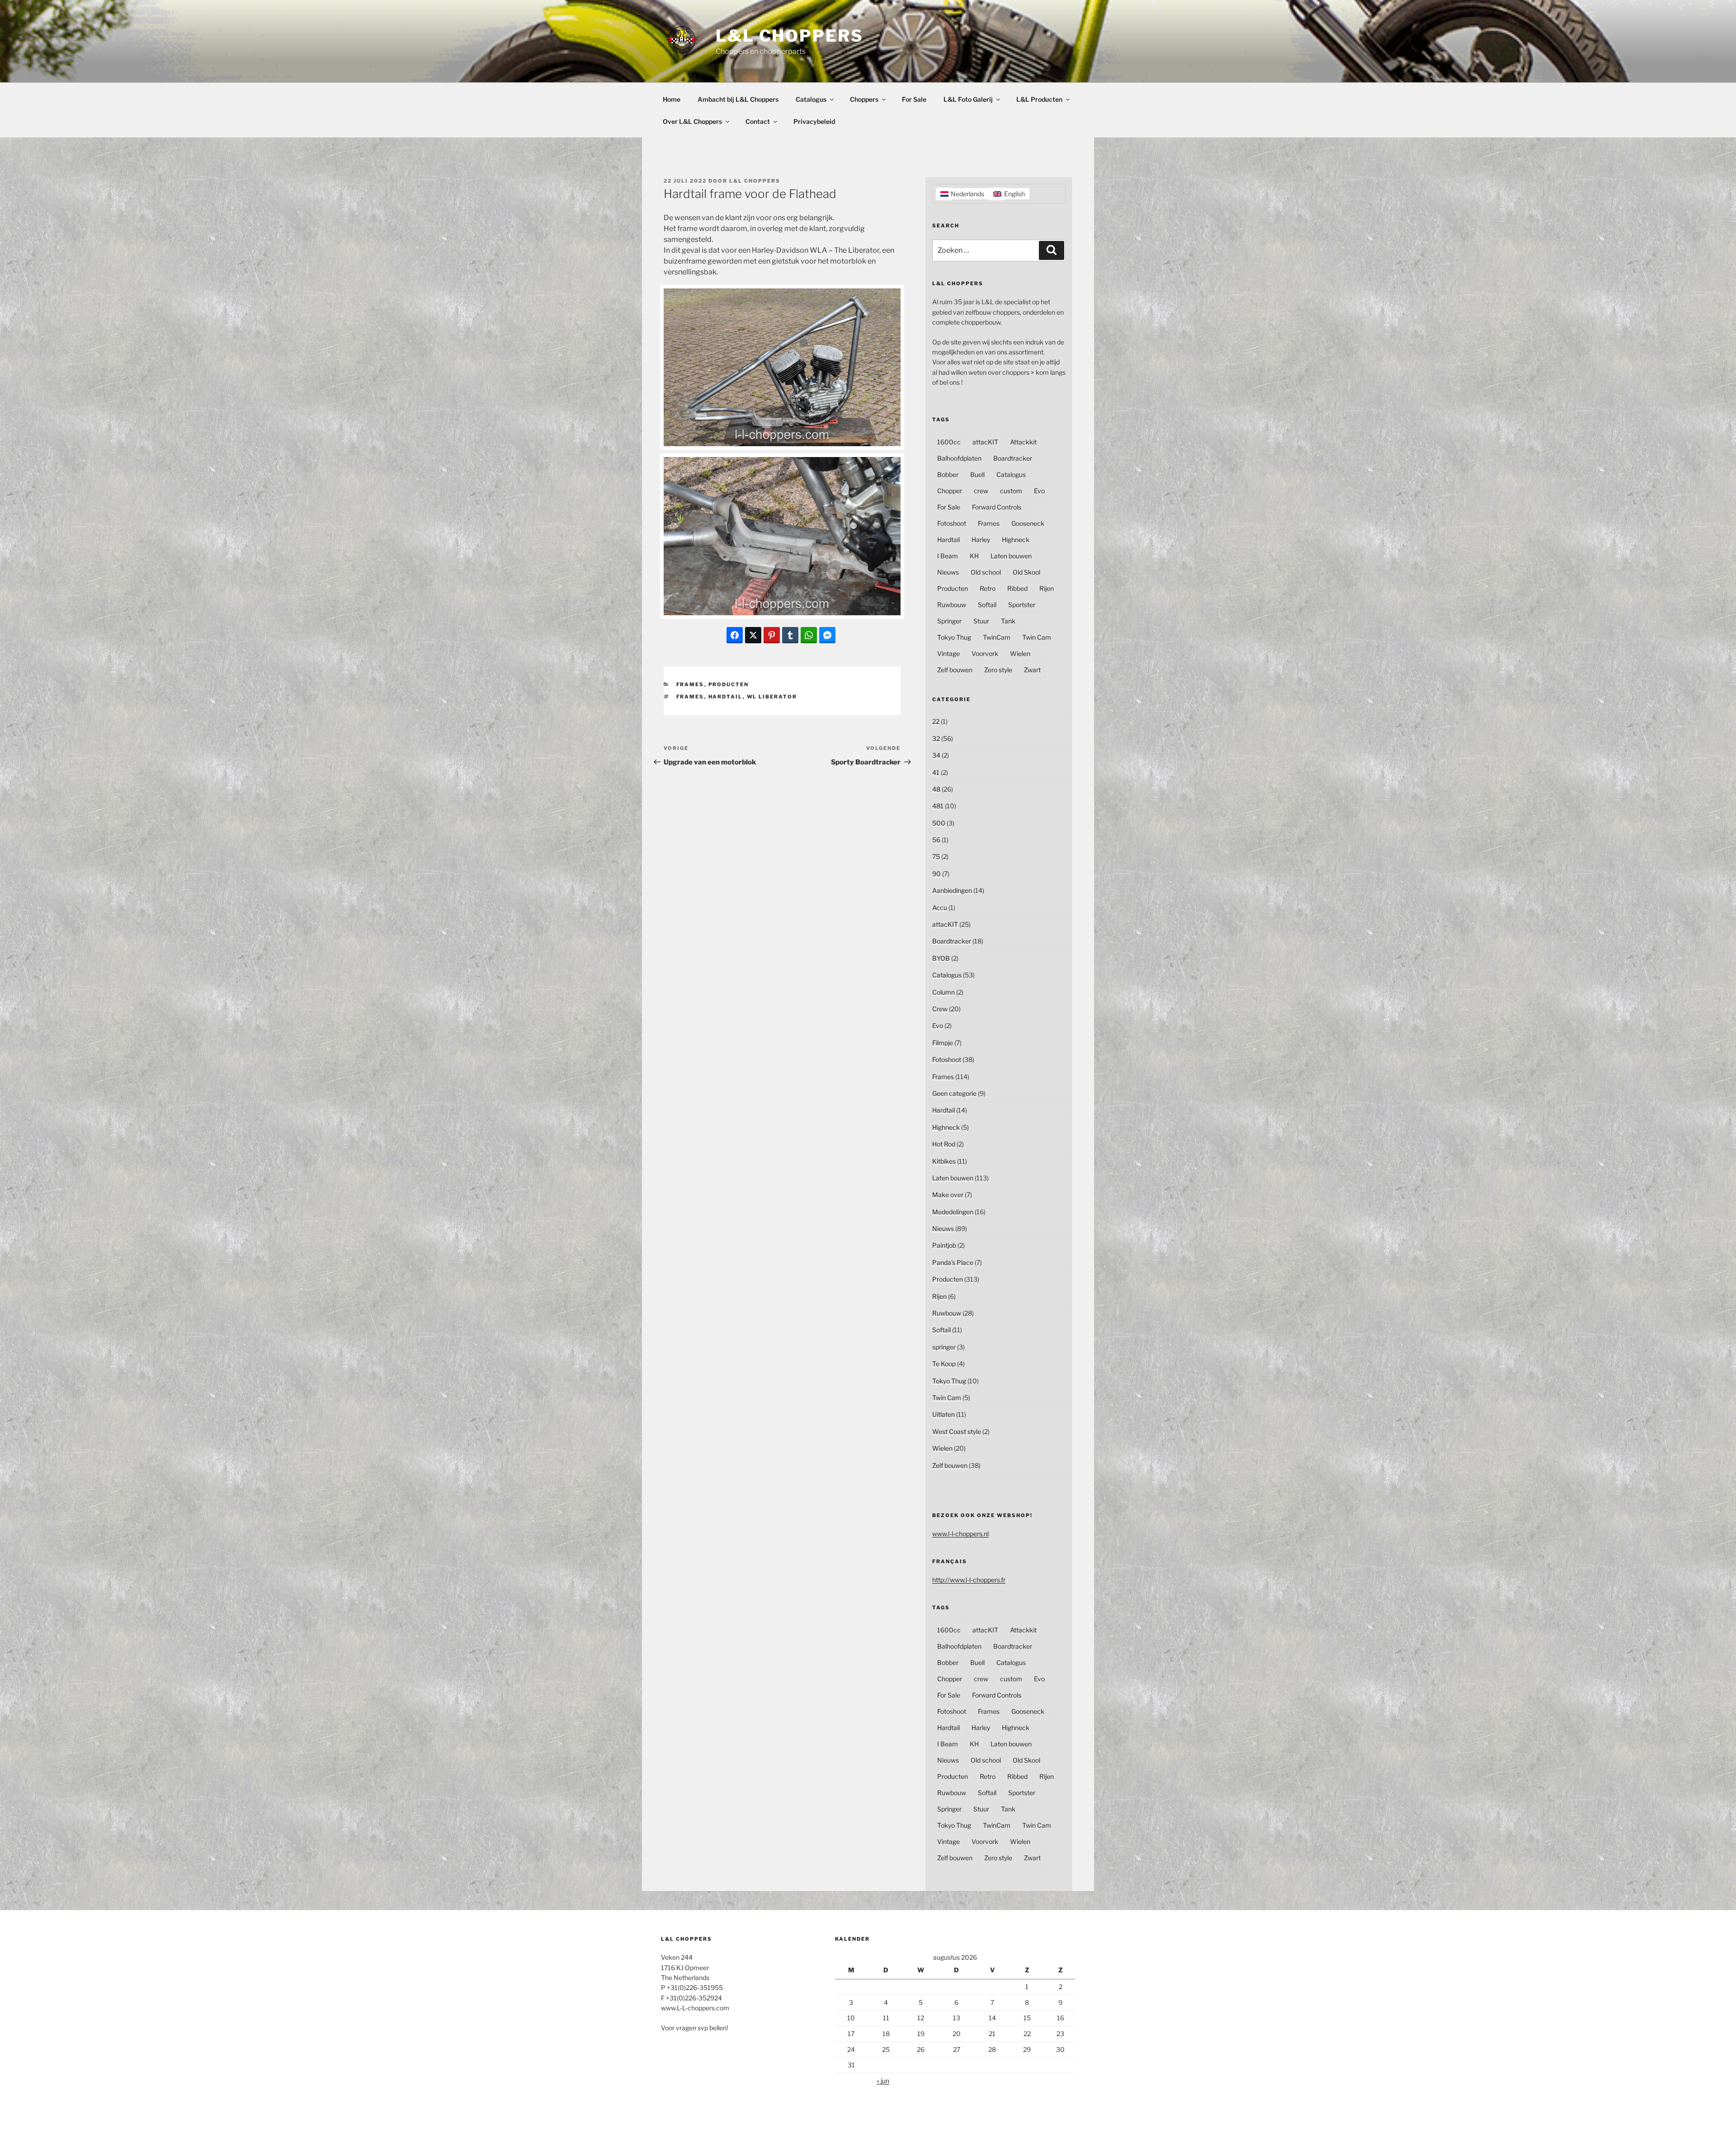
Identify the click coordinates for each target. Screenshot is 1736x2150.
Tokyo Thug (954, 637)
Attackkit (1023, 442)
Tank (1008, 621)
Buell (977, 474)
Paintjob (944, 1245)
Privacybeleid (814, 121)
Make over (948, 1195)
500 (939, 823)
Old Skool (1026, 572)
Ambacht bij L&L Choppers (738, 99)
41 (936, 772)
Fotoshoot (952, 523)
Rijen (1047, 588)
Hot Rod (944, 1144)
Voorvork (985, 653)
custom (1011, 491)
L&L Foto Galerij (968, 99)
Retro (988, 588)
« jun (883, 2081)
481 (938, 806)
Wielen (1020, 653)
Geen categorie (954, 1093)
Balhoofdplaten (959, 458)
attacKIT (985, 442)
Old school (986, 572)
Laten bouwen (1011, 556)
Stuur (981, 621)
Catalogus (811, 99)
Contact (758, 121)
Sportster (1022, 605)
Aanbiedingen (952, 890)
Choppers (864, 99)
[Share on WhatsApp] (809, 635)
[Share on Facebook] (735, 635)
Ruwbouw (952, 605)
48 (936, 789)
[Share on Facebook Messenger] (827, 635)
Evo (1039, 491)
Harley (981, 540)
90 (936, 874)
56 (936, 840)
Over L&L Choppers (692, 121)
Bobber (948, 474)
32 (936, 738)
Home (672, 99)
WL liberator (772, 697)
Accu (940, 908)
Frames (690, 684)
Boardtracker (1013, 458)
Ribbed (1017, 588)
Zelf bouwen (955, 670)
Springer (949, 621)
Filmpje (943, 1043)
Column (943, 992)
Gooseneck (1028, 523)
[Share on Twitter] (753, 635)
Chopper (950, 491)
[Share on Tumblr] (790, 635)
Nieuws (948, 572)
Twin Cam (1037, 637)
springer (944, 1347)
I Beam (948, 556)
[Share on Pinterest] (772, 635)
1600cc (949, 442)
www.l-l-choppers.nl (960, 1534)
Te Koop (944, 1364)
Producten (729, 684)
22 (936, 721)
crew (981, 491)
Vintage (948, 653)
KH (974, 556)
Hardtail (726, 697)
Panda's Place (953, 1262)
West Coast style (957, 1431)
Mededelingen (953, 1212)
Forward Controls (997, 507)
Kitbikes (944, 1161)
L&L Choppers (790, 36)
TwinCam (997, 637)
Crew (940, 1009)
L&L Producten (1039, 99)
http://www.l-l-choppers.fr (969, 1580)
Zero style (998, 670)
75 (936, 856)
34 (936, 755)
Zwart (1032, 670)
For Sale (914, 99)
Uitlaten (943, 1414)
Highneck (1016, 540)
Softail (987, 605)
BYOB (941, 958)
